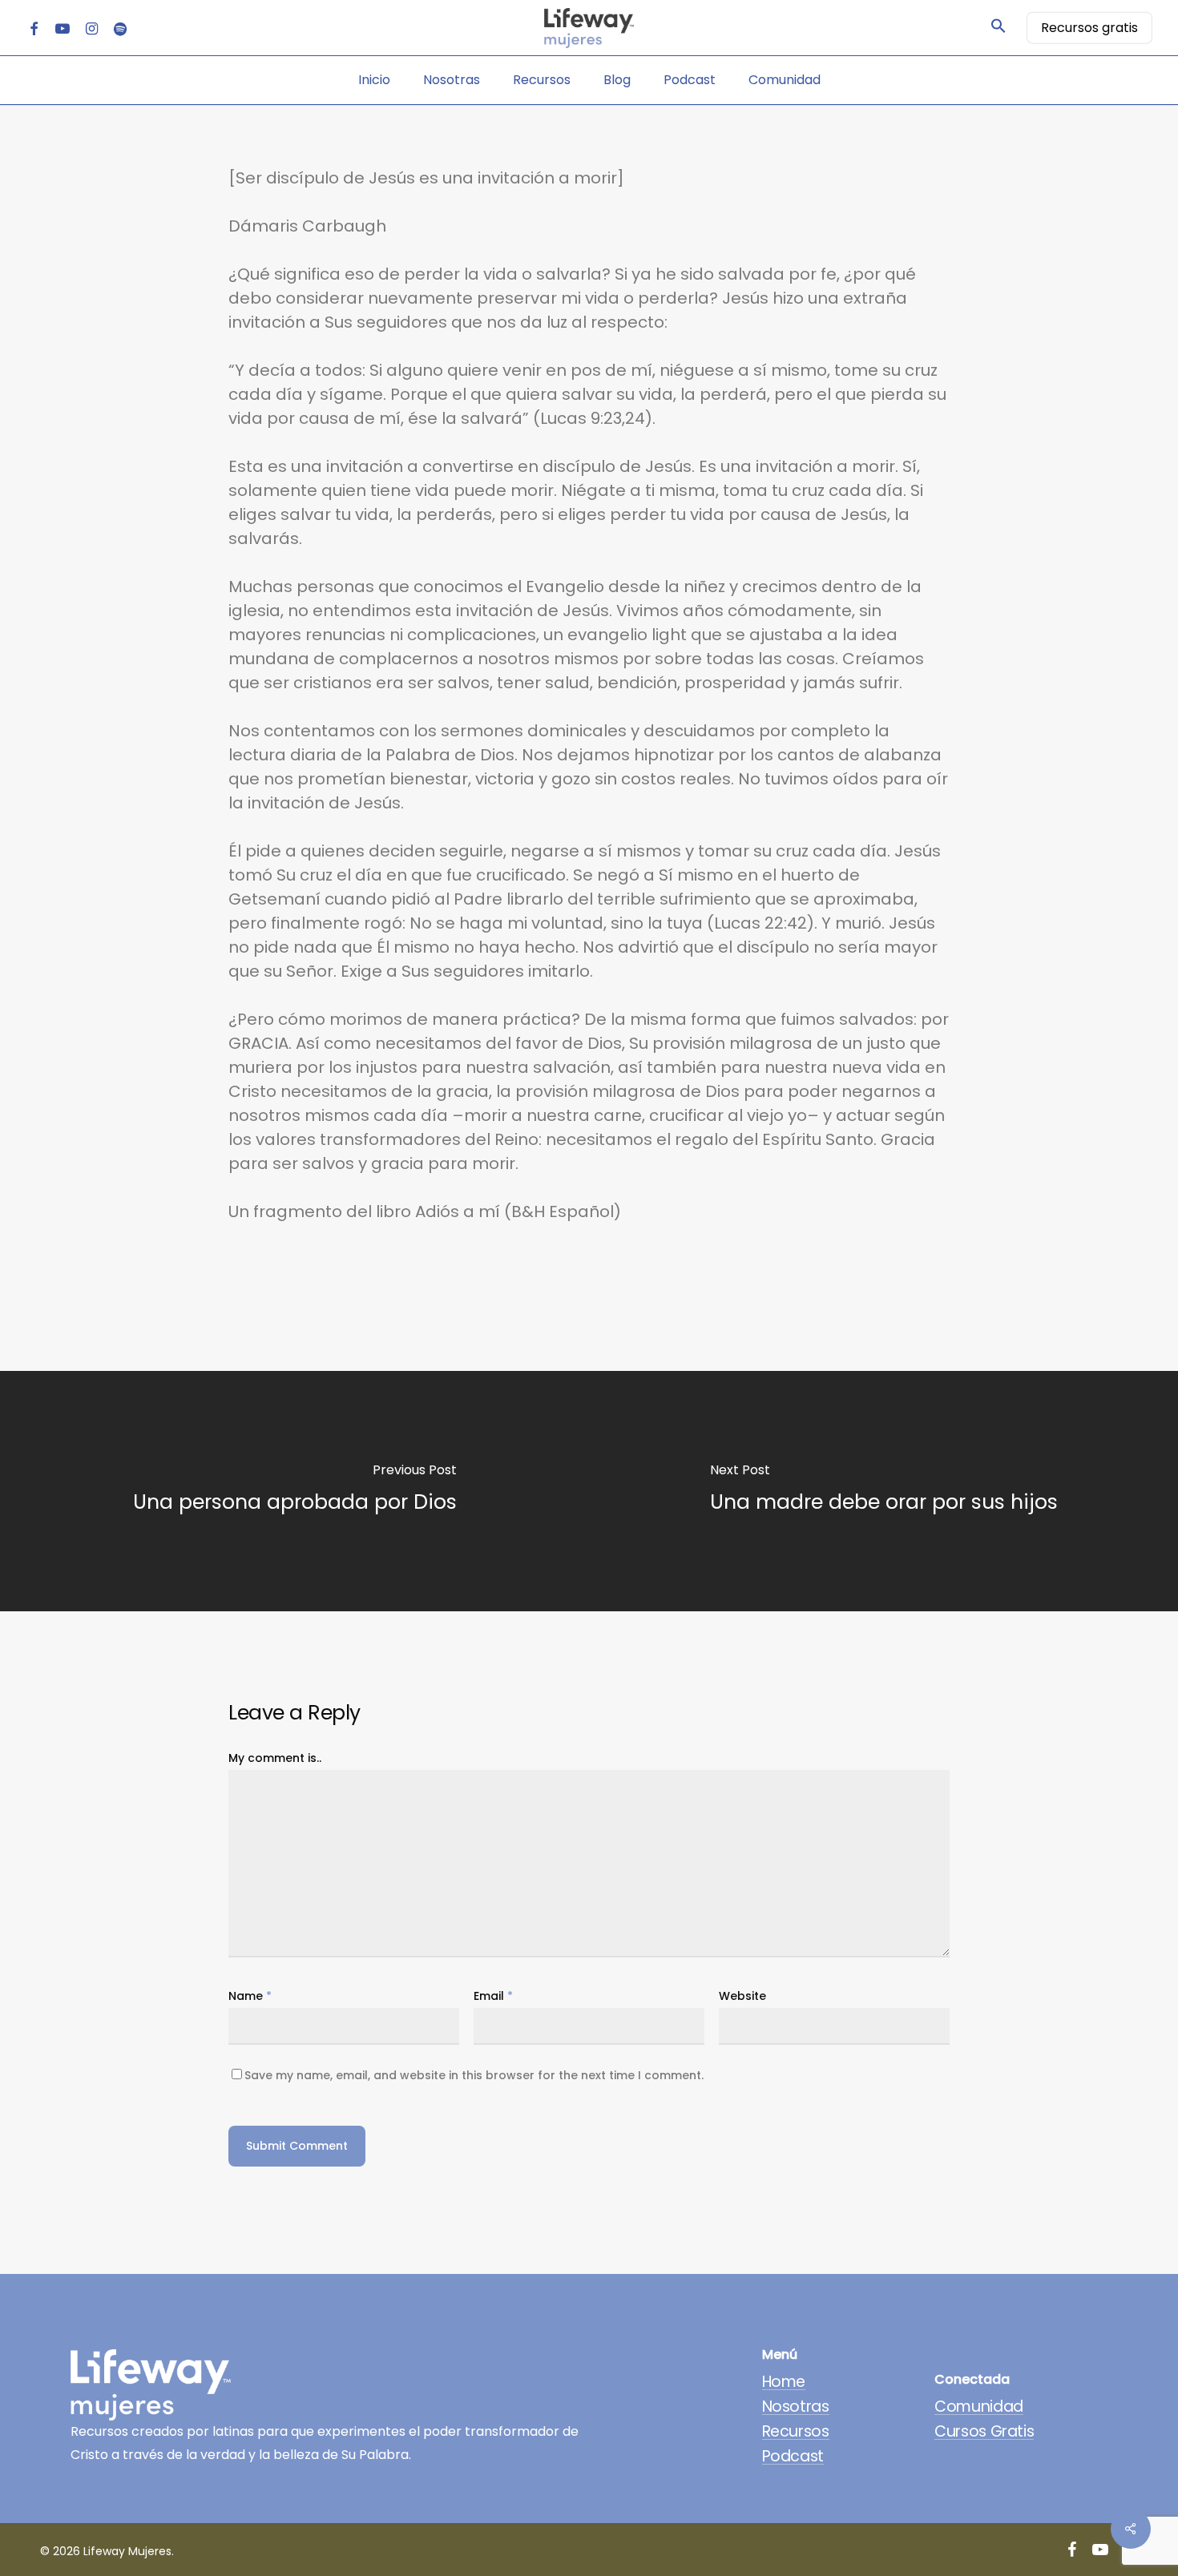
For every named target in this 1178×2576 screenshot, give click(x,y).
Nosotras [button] (796, 2407)
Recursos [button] (796, 2431)
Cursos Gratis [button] (984, 2431)
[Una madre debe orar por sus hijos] (883, 1491)
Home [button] (784, 2382)
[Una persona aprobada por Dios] (294, 1491)
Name (250, 1996)
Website (742, 1996)
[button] (998, 28)
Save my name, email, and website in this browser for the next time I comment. (474, 2075)
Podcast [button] (793, 2456)
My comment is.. (275, 1758)
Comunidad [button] (979, 2407)
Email (493, 1996)
